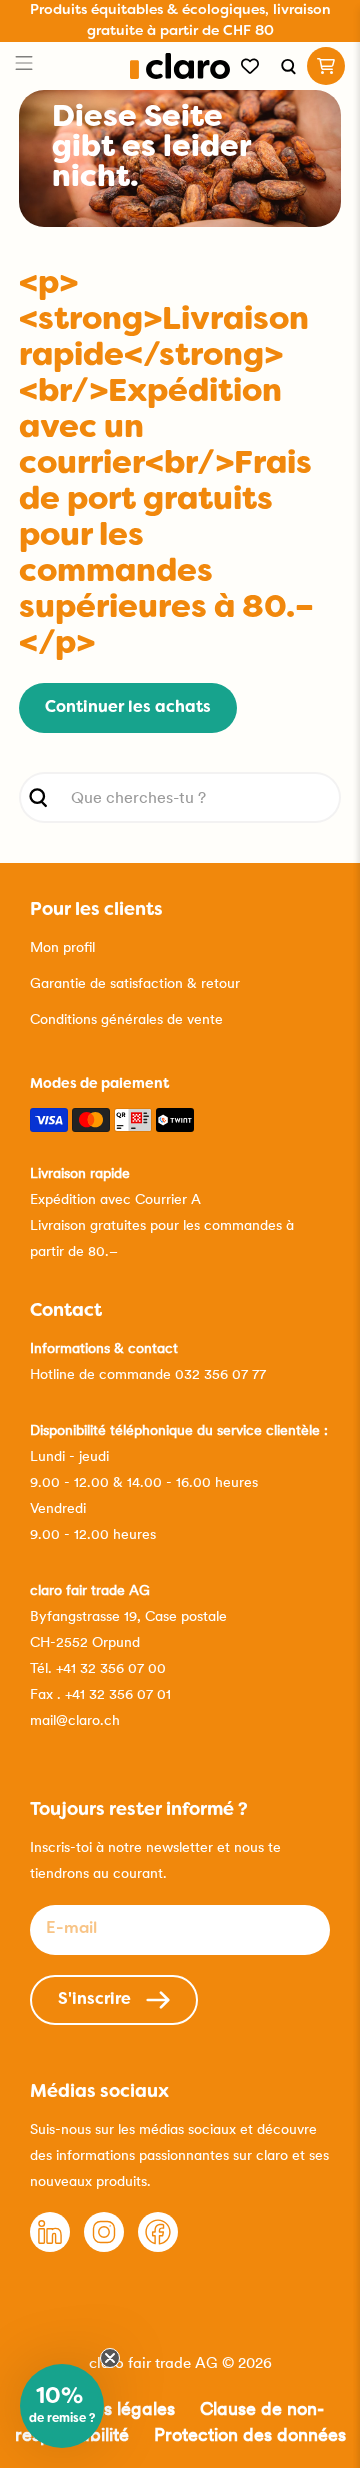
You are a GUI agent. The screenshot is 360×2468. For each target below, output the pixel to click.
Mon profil (62, 947)
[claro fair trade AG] (180, 66)
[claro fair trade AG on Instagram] (104, 2247)
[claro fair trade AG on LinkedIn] (50, 2247)
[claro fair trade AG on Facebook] (158, 2247)
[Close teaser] (110, 2358)
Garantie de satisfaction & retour (135, 983)
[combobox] (180, 797)
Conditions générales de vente (126, 1019)
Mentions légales (106, 2408)
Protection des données (250, 2434)
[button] (62, 2406)
